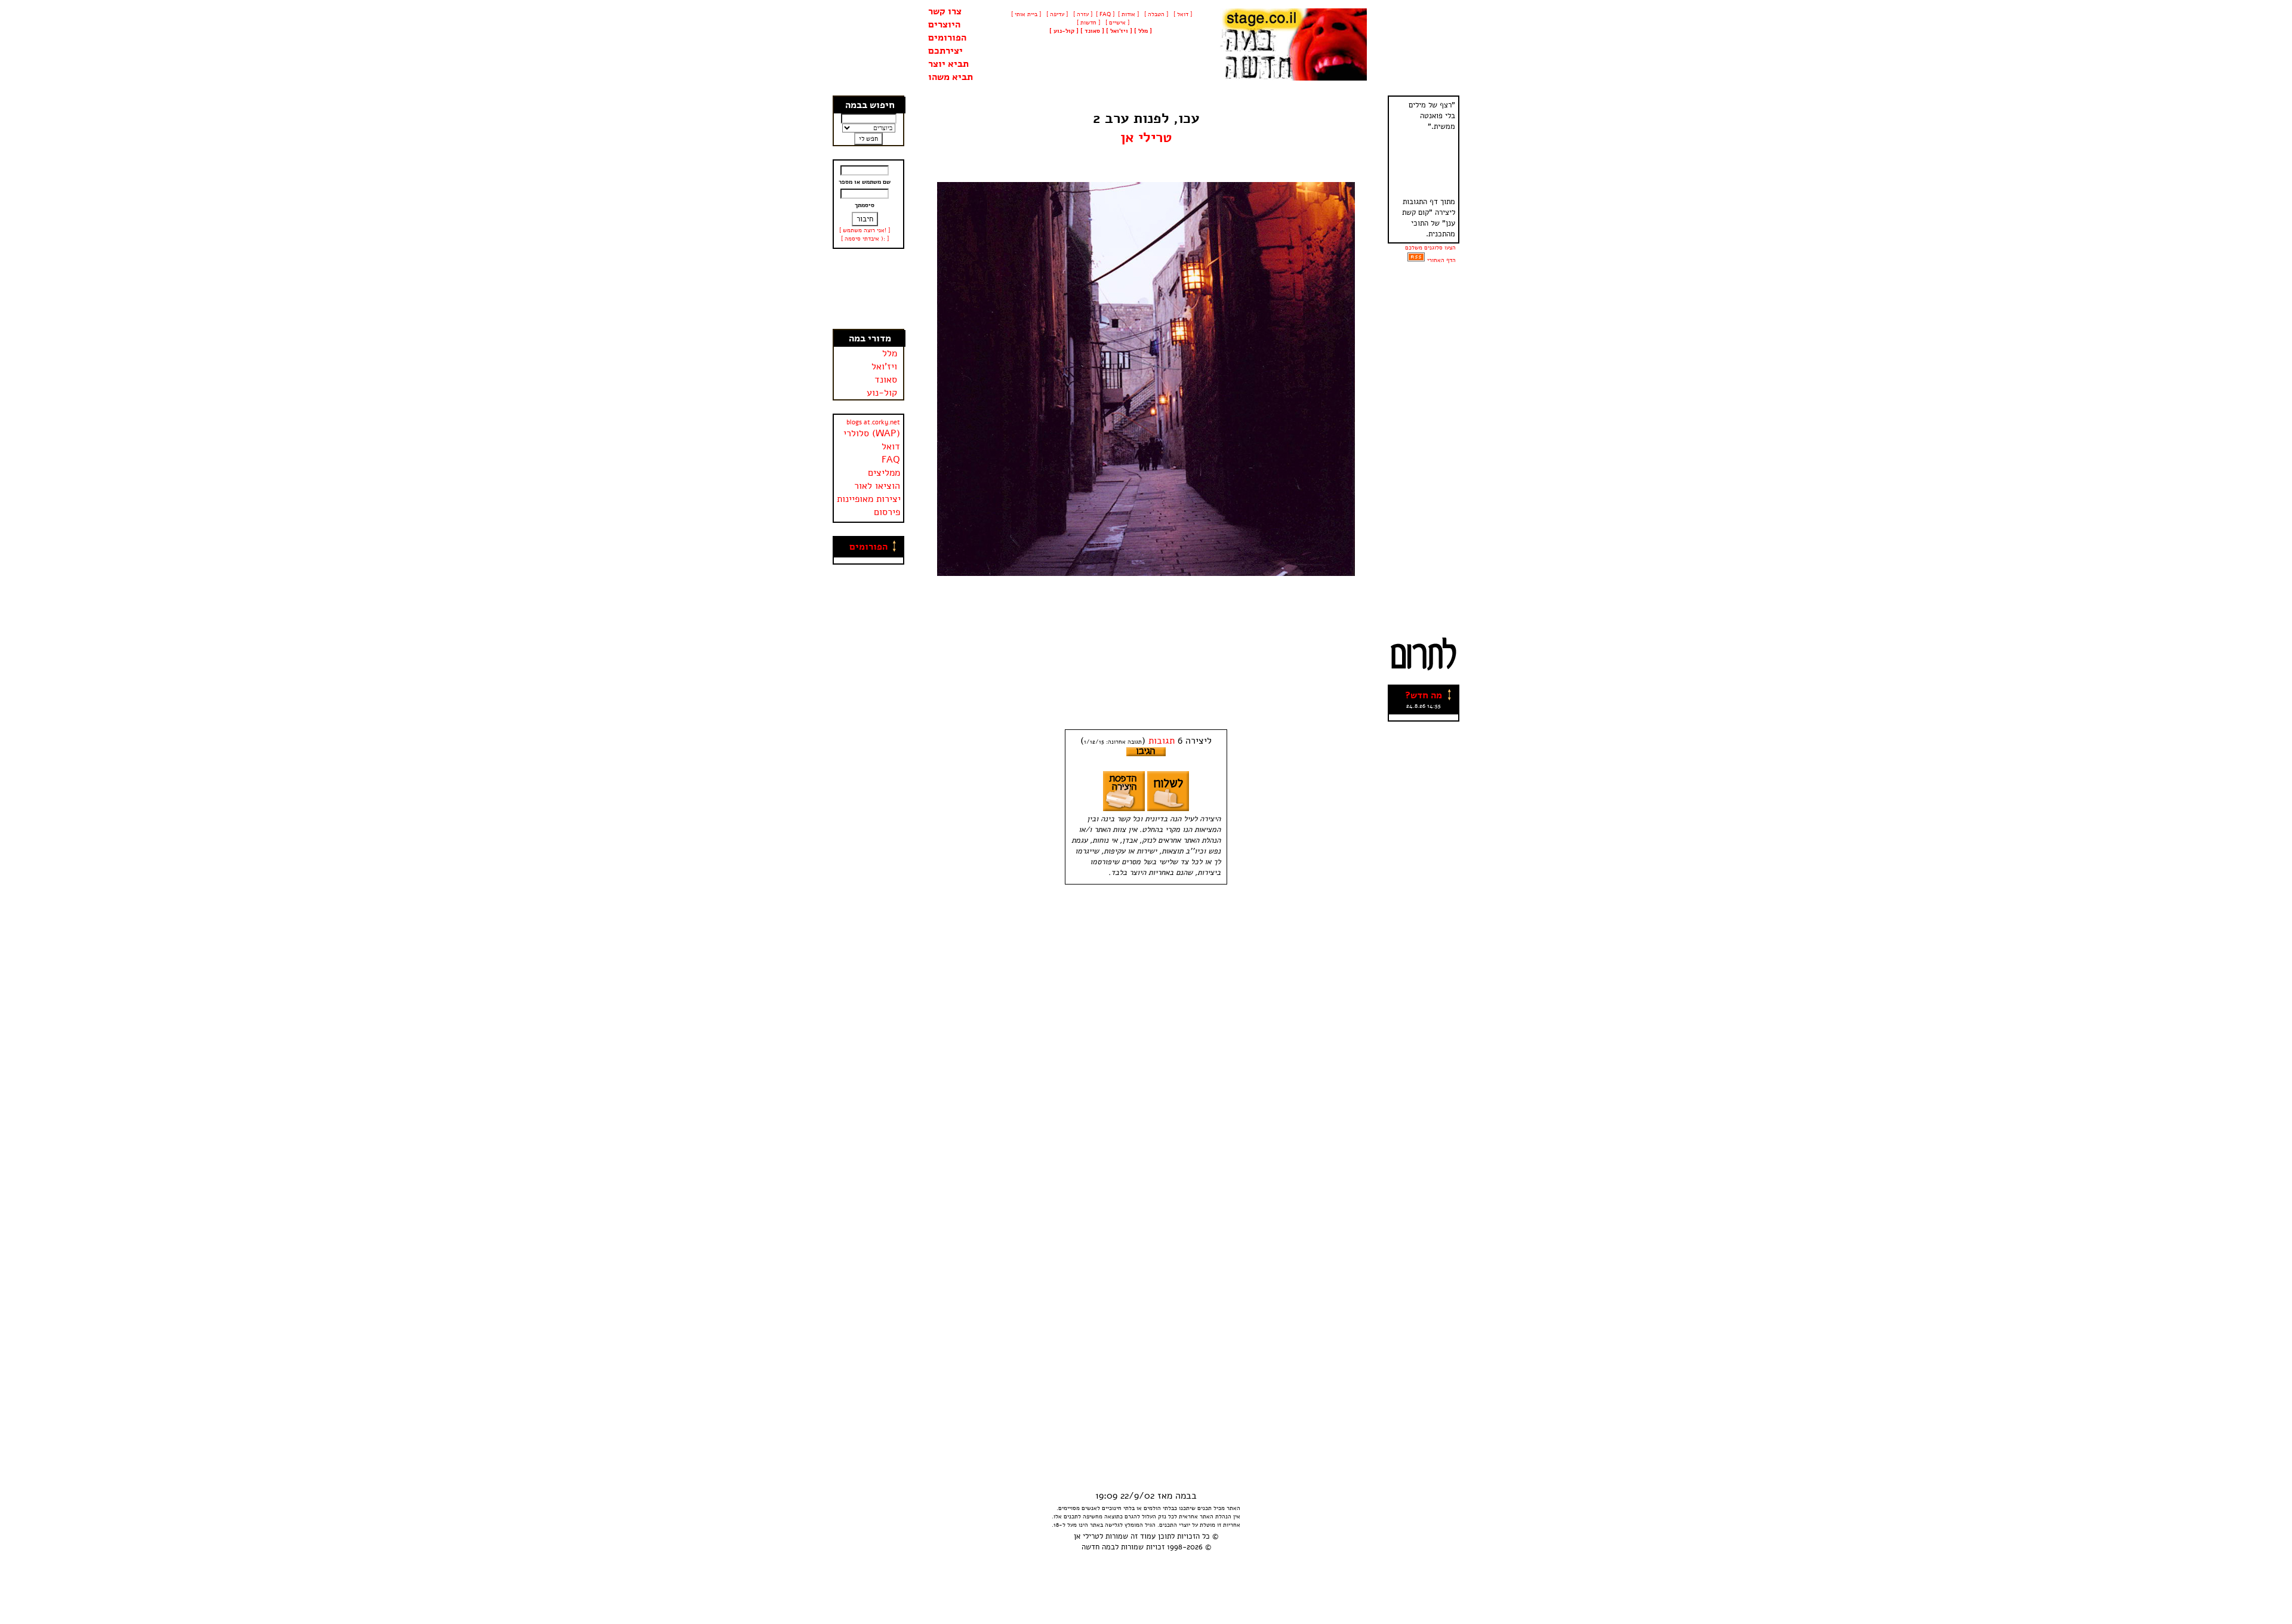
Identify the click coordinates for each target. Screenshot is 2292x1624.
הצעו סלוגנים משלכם (1430, 248)
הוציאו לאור (877, 486)
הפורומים (947, 38)
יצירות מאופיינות (869, 499)
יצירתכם (945, 51)
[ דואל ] (1182, 14)
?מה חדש (1424, 695)
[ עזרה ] (1082, 14)
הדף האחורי (1441, 260)
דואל (891, 446)
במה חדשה (1098, 1547)
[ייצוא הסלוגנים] (1416, 260)
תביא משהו (951, 77)
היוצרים (944, 24)
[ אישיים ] (1116, 23)
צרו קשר (945, 11)
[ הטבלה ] (1155, 14)
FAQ (891, 460)
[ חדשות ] (1088, 23)
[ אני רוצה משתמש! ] (865, 230)
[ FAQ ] (1105, 14)
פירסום (887, 512)
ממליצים (884, 473)
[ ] (1064, 31)
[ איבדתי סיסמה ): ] (865, 239)
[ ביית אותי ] (1026, 14)
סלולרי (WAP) (872, 433)
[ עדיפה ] (1056, 14)
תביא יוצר (948, 64)
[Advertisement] (869, 289)
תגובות (1162, 741)
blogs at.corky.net (873, 422)
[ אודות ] (1128, 14)
